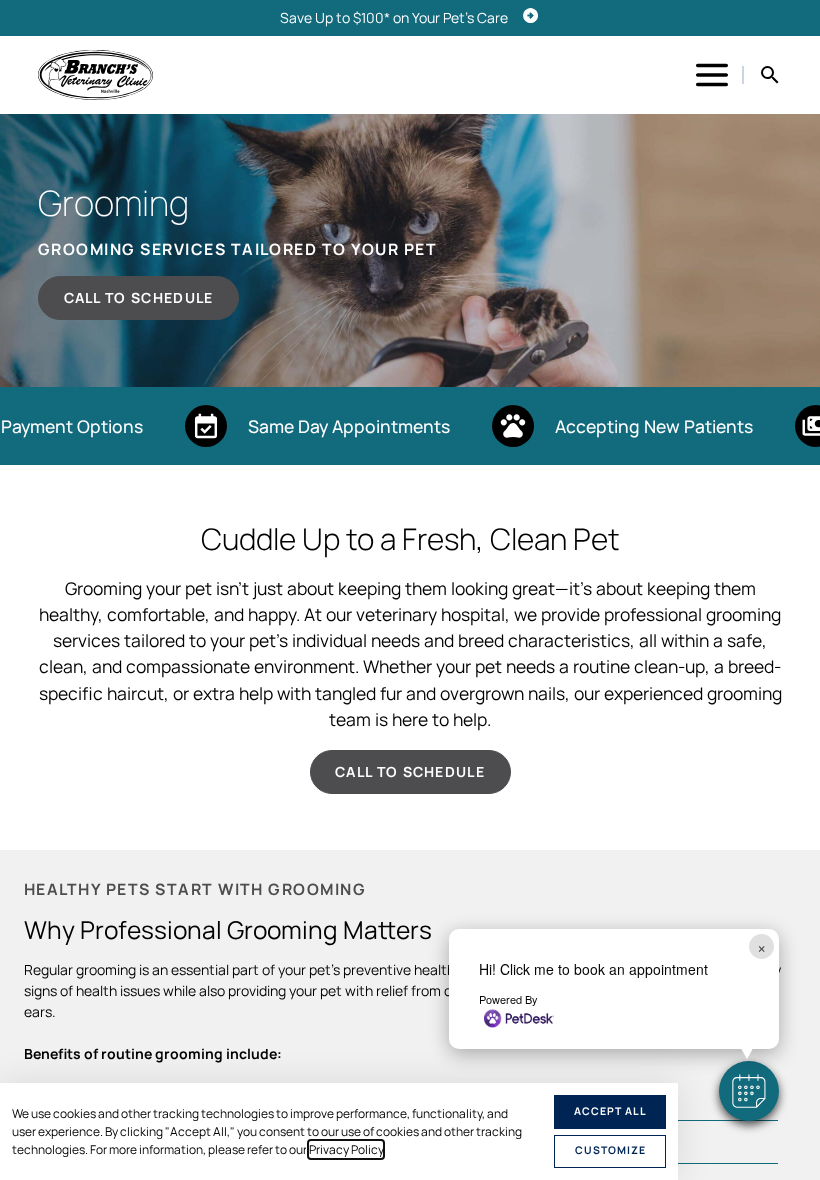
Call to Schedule (139, 297)
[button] (749, 1091)
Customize (610, 1150)
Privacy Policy (346, 1149)
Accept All (610, 1111)
